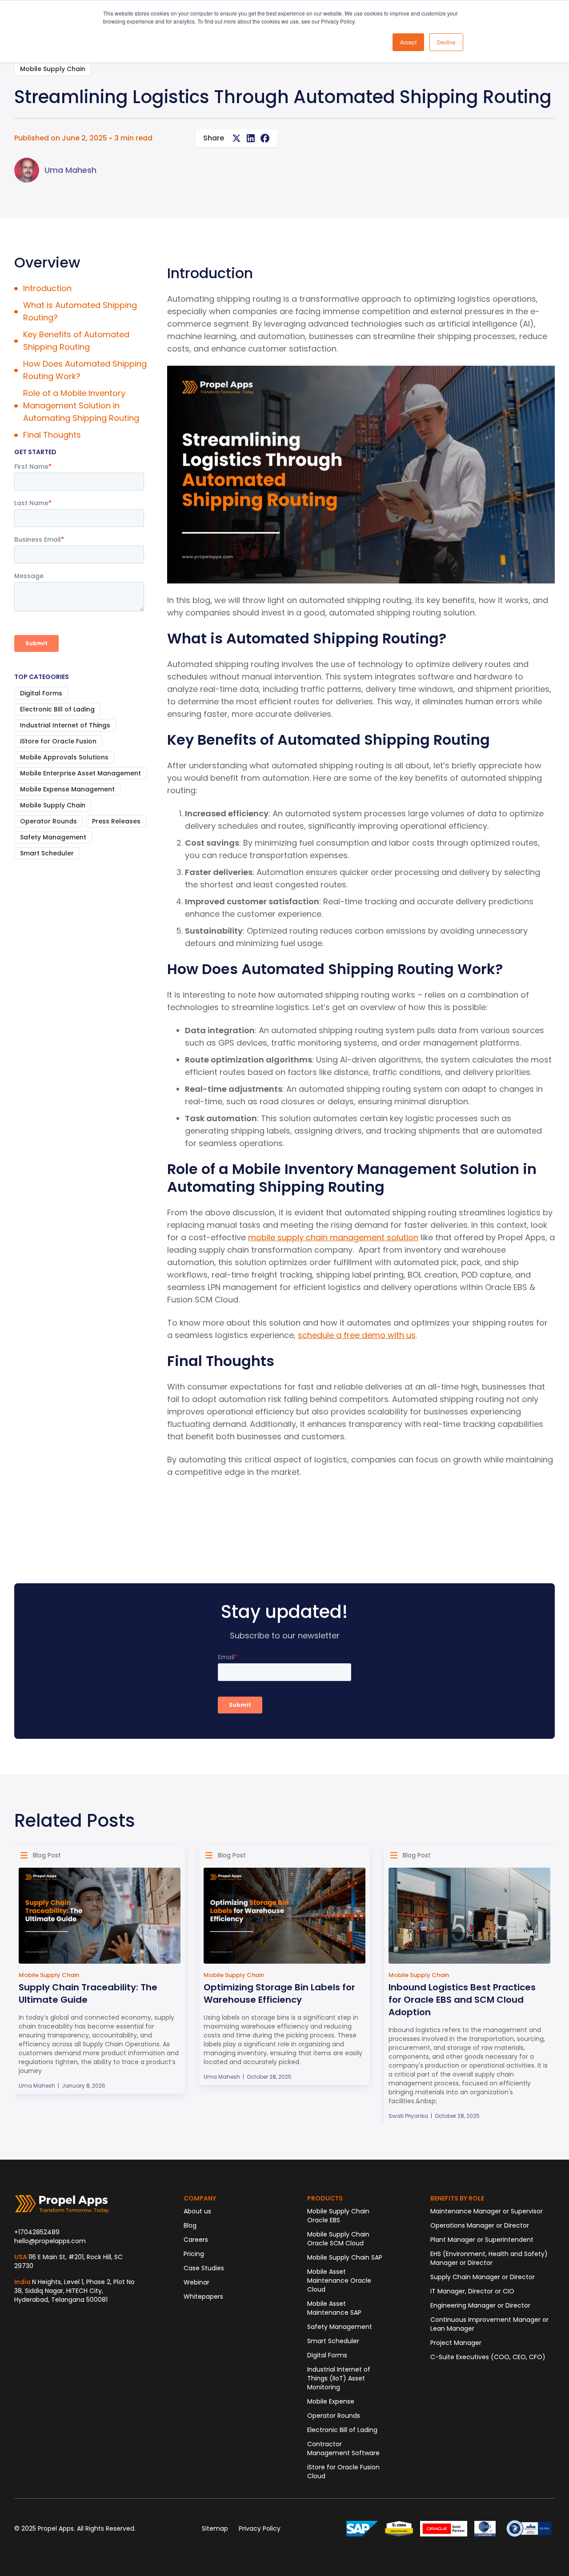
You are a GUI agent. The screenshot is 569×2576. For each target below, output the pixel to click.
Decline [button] (446, 42)
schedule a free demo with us (357, 1335)
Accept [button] (408, 42)
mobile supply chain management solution (333, 1237)
